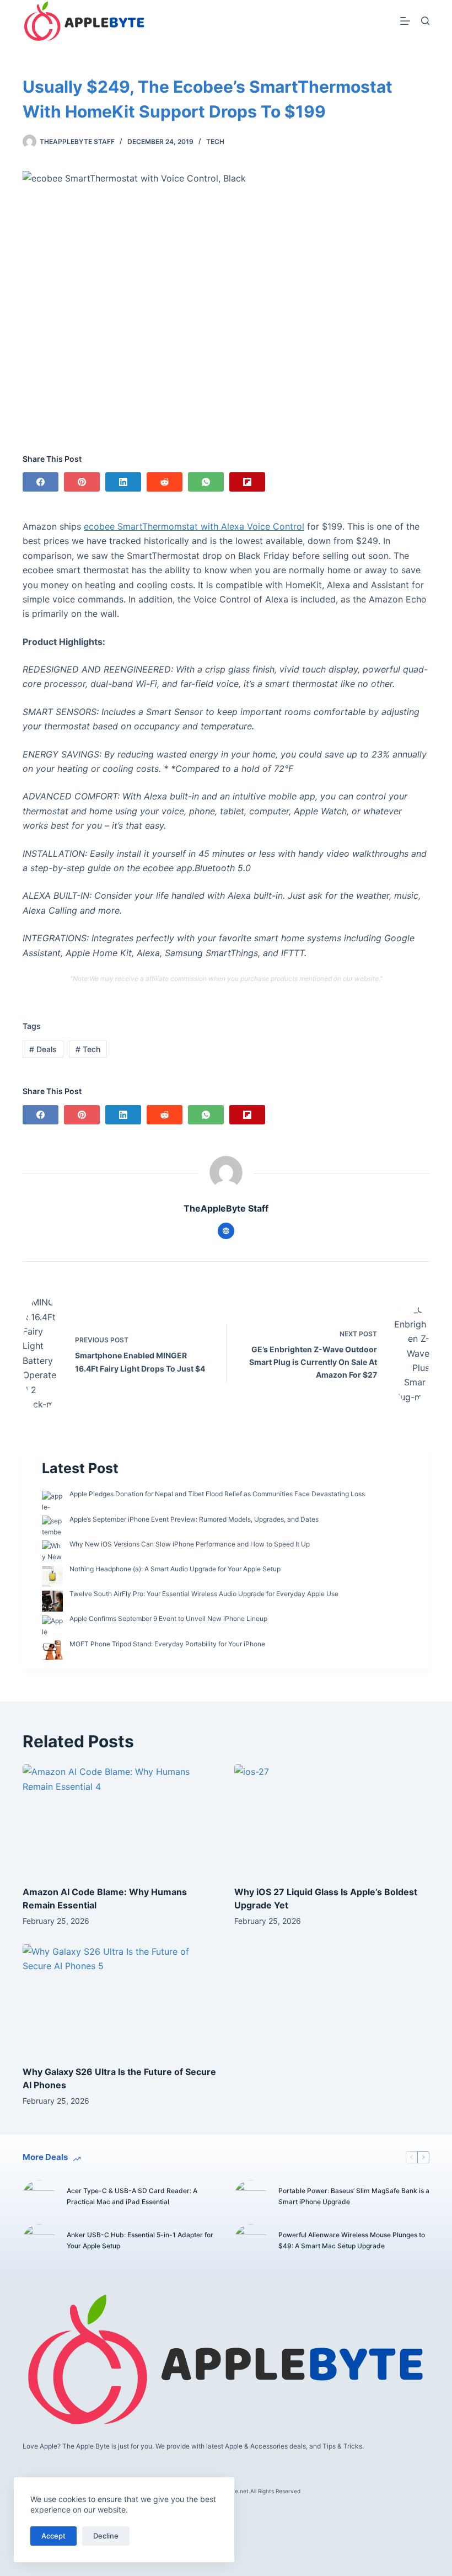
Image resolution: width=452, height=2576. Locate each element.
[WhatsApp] (206, 482)
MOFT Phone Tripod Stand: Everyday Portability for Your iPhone (167, 1644)
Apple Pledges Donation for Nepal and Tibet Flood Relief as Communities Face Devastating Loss (217, 1494)
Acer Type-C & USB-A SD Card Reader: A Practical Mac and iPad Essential (132, 2196)
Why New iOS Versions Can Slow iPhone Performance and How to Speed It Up (190, 1544)
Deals (43, 1049)
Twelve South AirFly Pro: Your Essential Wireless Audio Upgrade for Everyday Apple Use (204, 1594)
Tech (215, 142)
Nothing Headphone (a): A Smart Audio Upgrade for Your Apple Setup (175, 1569)
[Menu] (405, 21)
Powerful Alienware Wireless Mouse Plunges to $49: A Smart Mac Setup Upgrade (352, 2240)
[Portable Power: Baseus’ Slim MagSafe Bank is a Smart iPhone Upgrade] (251, 2196)
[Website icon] (226, 1231)
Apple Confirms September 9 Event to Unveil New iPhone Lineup (168, 1618)
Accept (53, 2536)
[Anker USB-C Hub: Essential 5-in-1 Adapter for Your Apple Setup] (39, 2241)
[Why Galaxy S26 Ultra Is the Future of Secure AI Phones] (120, 1999)
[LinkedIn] (123, 482)
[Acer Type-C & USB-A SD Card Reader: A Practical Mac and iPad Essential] (39, 2196)
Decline (106, 2536)
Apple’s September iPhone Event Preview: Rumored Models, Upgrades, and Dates (194, 1519)
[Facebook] (41, 482)
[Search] (425, 21)
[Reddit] (165, 482)
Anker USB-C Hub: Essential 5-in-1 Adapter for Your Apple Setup (140, 2240)
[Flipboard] (247, 482)
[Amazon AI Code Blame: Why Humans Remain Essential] (120, 1819)
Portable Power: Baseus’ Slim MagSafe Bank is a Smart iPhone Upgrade (354, 2196)
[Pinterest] (82, 482)
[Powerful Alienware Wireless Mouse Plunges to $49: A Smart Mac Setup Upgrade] (251, 2241)
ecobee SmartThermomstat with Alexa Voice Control (194, 526)
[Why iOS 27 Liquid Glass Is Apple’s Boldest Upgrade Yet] (332, 1819)
